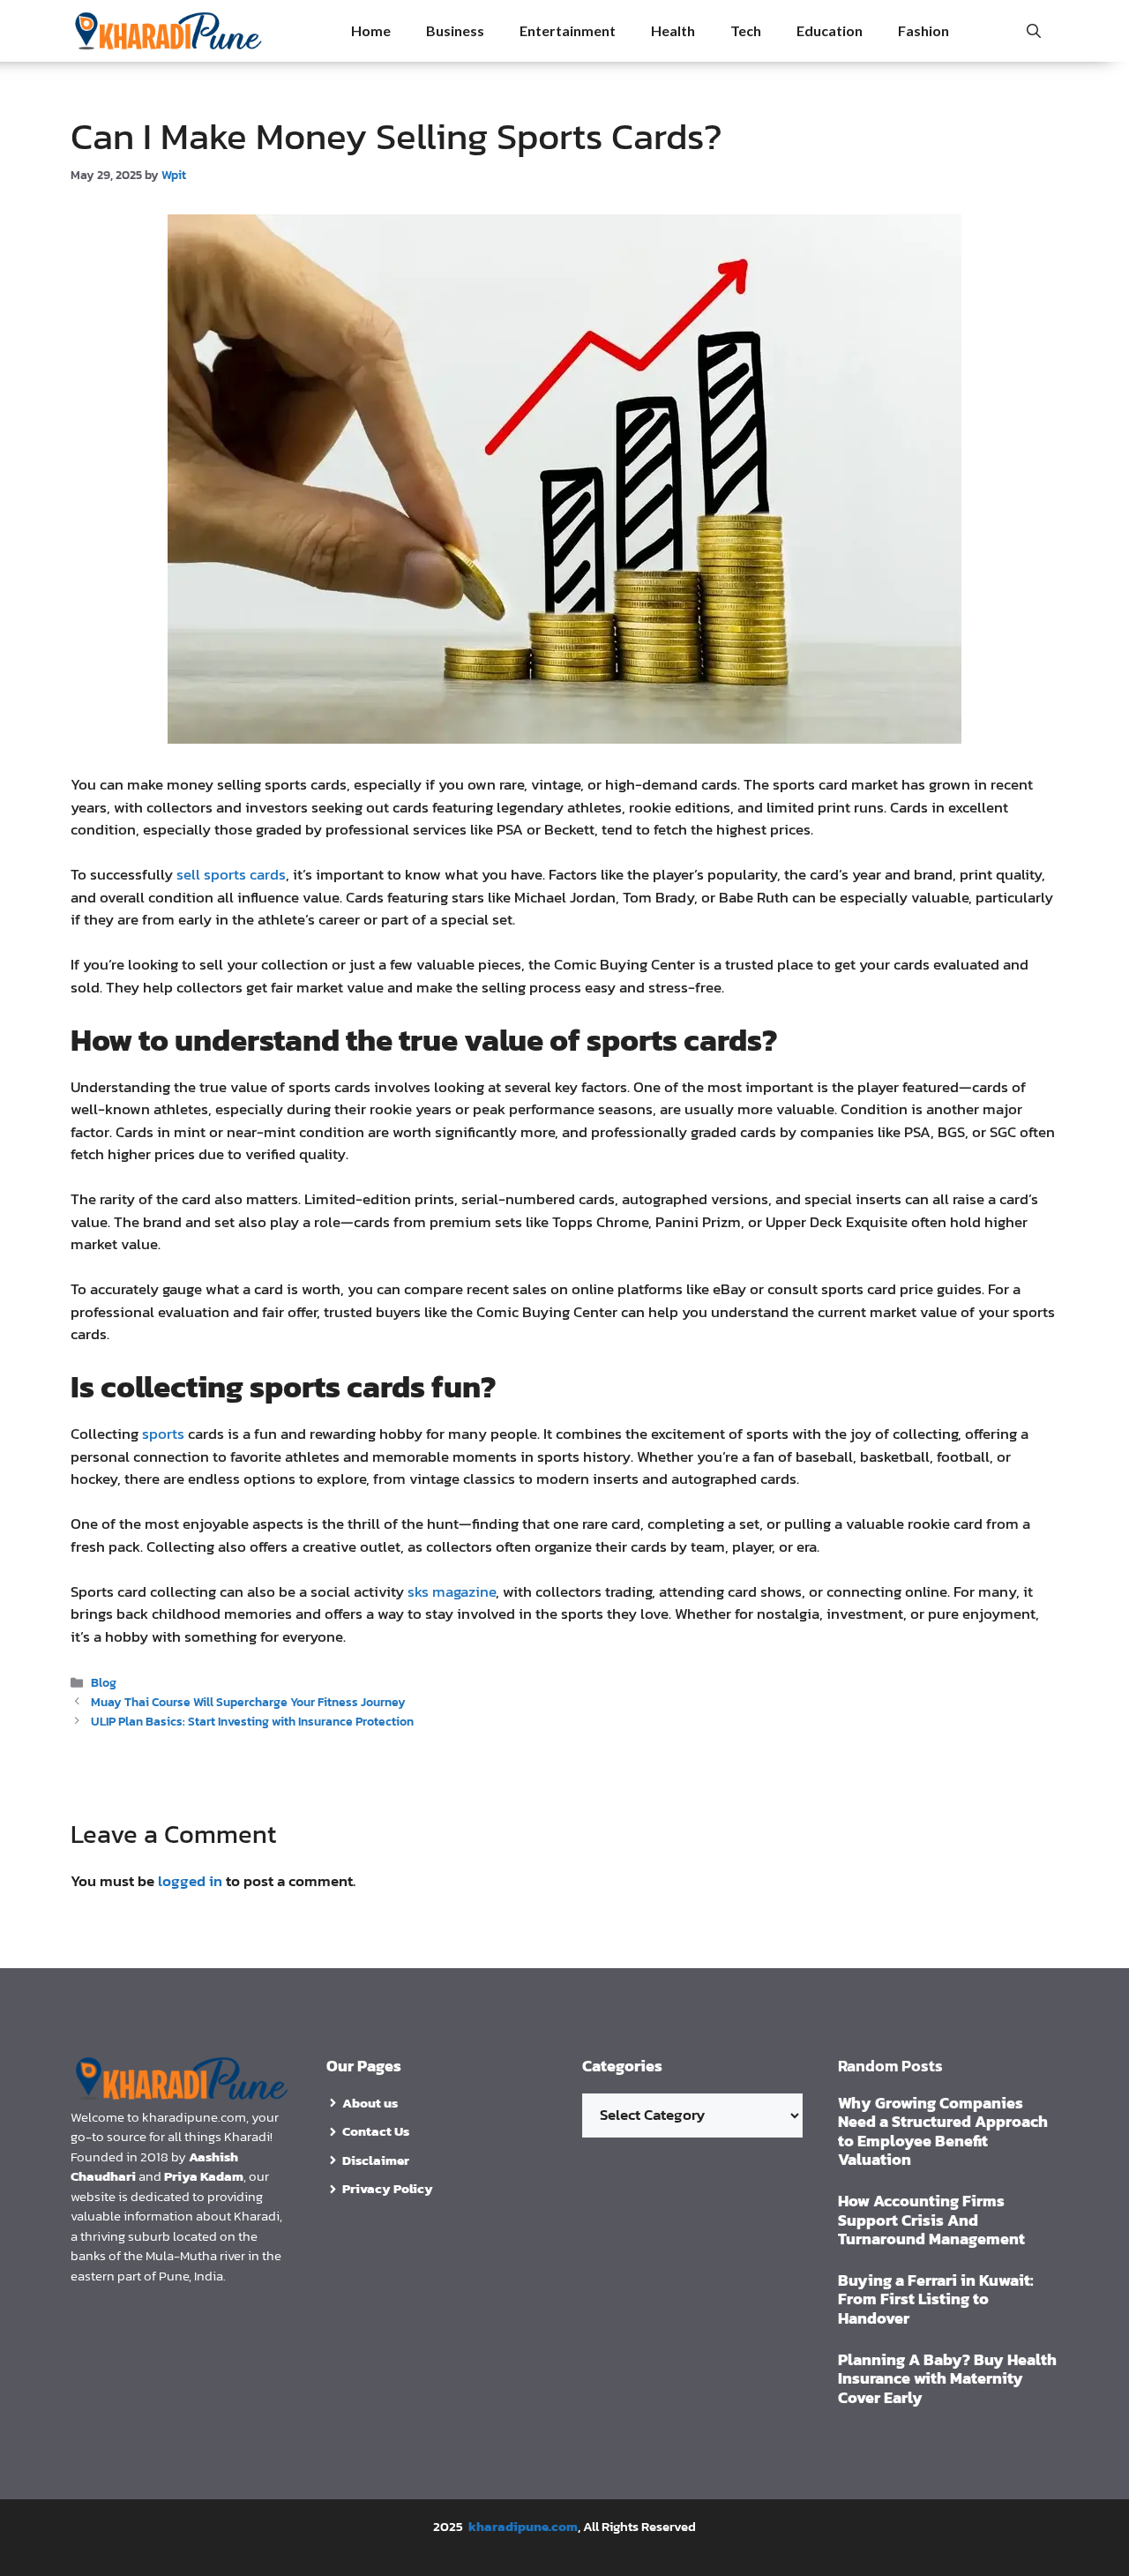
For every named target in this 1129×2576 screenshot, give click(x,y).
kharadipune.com (523, 2526)
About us (370, 2103)
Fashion (923, 30)
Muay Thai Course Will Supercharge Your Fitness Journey (248, 1702)
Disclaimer (376, 2160)
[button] (1034, 31)
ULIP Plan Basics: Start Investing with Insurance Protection (252, 1721)
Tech (746, 30)
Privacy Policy (388, 2188)
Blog (104, 1682)
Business (455, 30)
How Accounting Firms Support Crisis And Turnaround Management (931, 2220)
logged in (190, 1881)
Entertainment (568, 30)
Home (371, 30)
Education (830, 30)
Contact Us (376, 2131)
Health (673, 30)
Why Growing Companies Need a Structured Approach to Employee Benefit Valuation (943, 2131)
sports (163, 1434)
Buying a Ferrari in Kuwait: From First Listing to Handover (936, 2299)
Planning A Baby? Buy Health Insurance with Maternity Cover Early (947, 2378)
